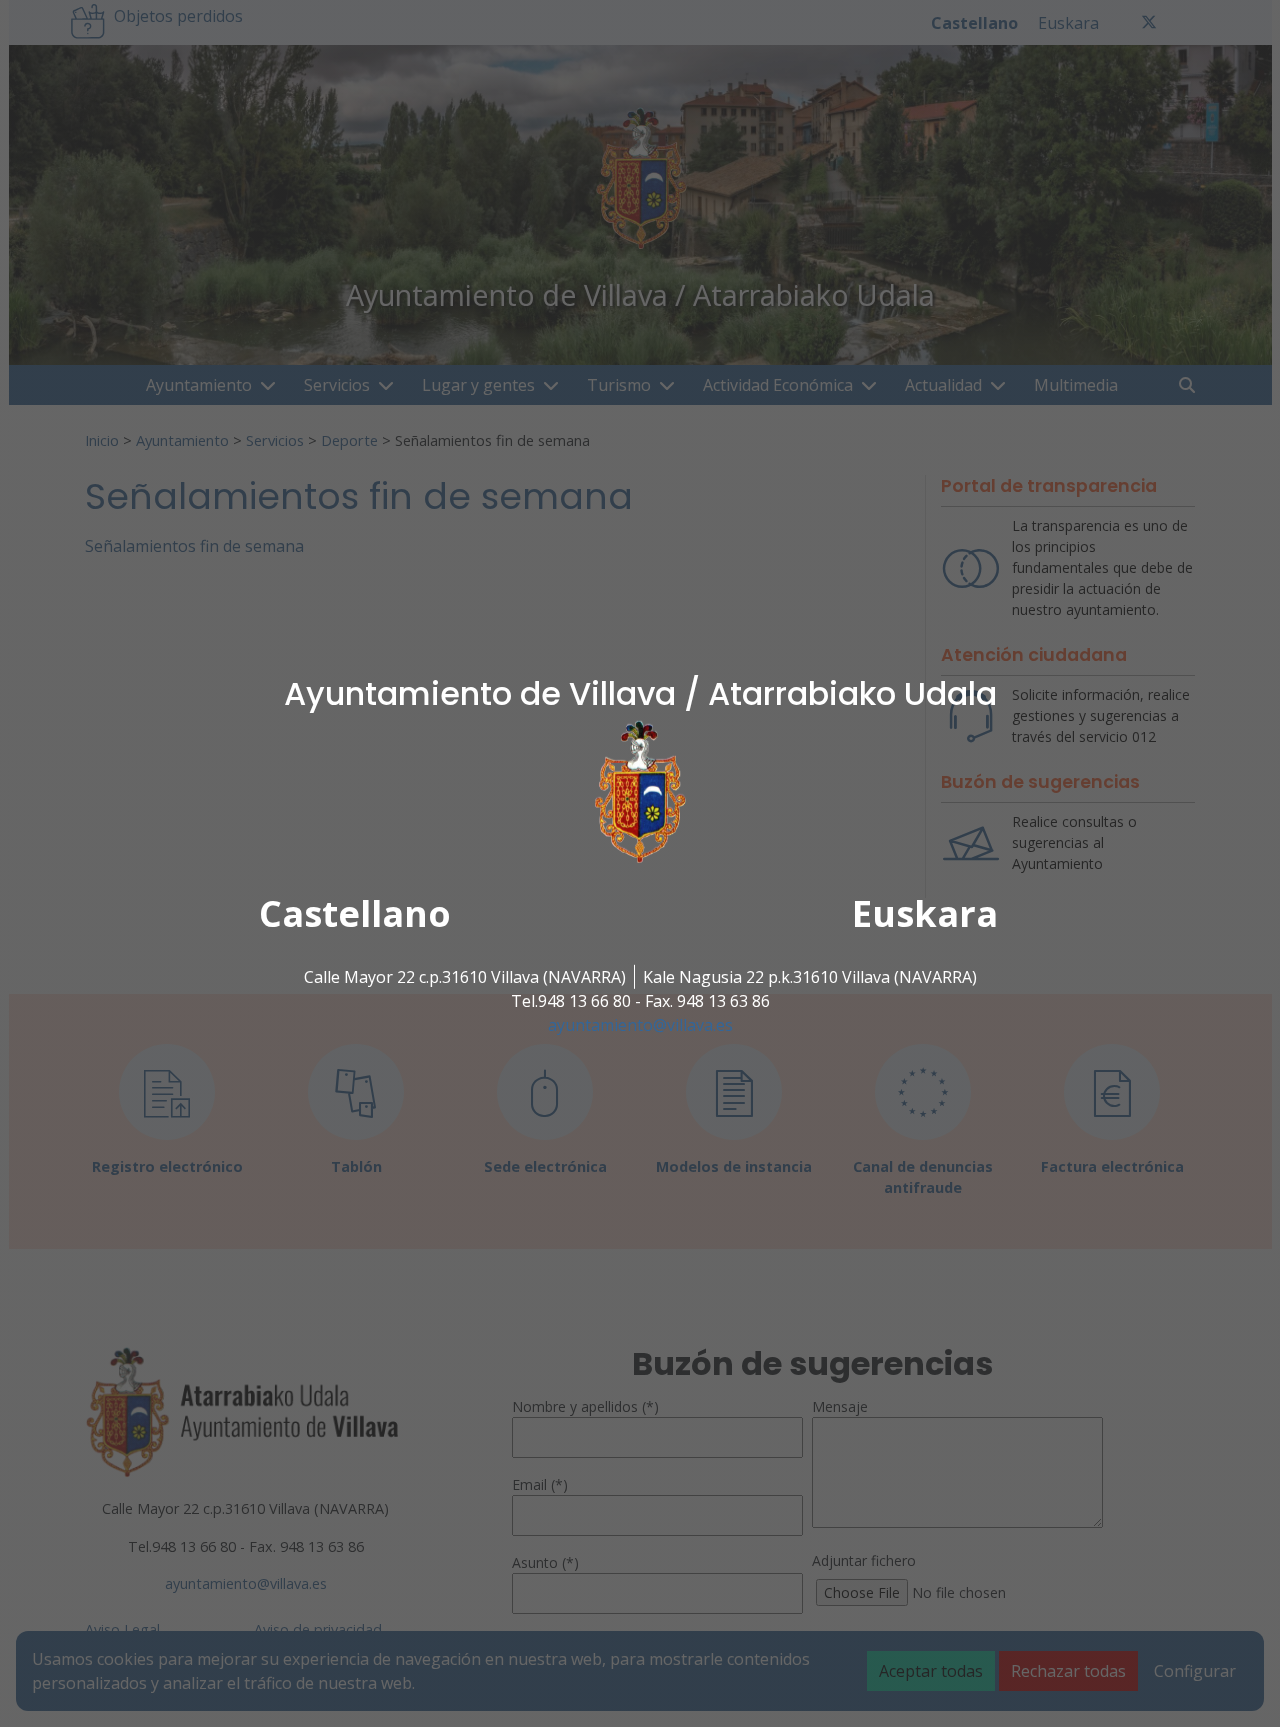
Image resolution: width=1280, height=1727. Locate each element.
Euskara (925, 913)
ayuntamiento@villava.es (640, 1025)
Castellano (355, 913)
